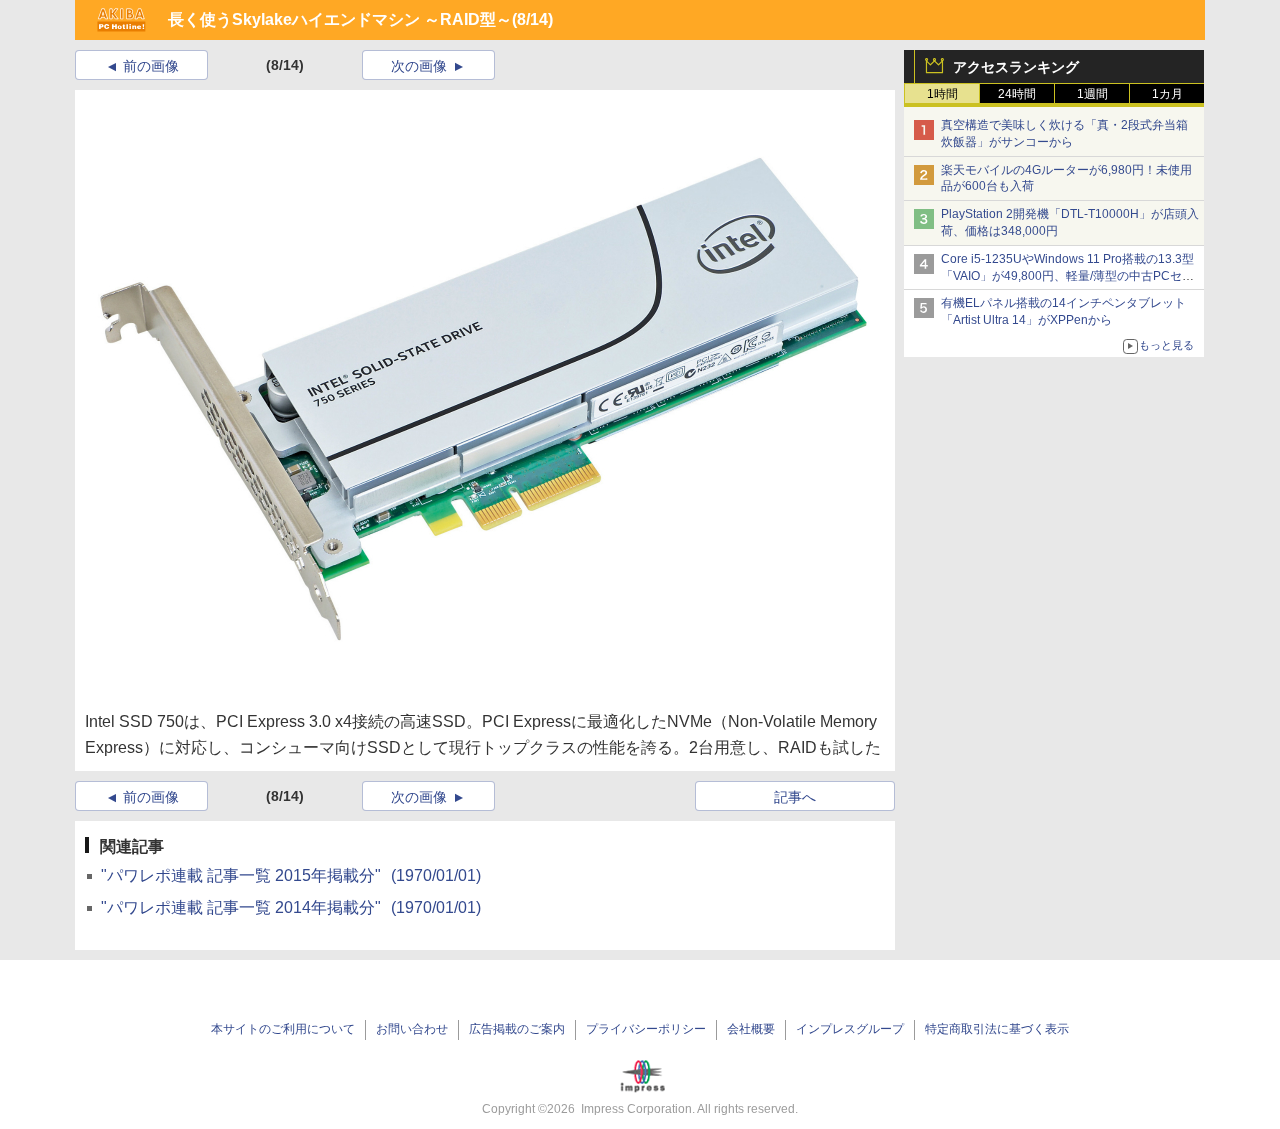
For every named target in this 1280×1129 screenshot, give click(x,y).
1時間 (942, 94)
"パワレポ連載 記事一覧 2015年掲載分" (291, 875)
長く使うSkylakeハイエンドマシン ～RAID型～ (340, 19)
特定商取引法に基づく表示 (997, 1029)
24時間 (1017, 94)
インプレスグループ (850, 1029)
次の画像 (419, 66)
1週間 (1092, 94)
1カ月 (1167, 94)
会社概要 (751, 1029)
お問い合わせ (412, 1029)
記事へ (795, 797)
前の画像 (151, 66)
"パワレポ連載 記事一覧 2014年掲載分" (291, 907)
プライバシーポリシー (646, 1029)
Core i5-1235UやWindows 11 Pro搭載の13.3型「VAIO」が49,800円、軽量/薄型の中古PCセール (1067, 276)
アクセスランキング (1016, 67)
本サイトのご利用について (283, 1029)
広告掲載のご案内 (517, 1029)
